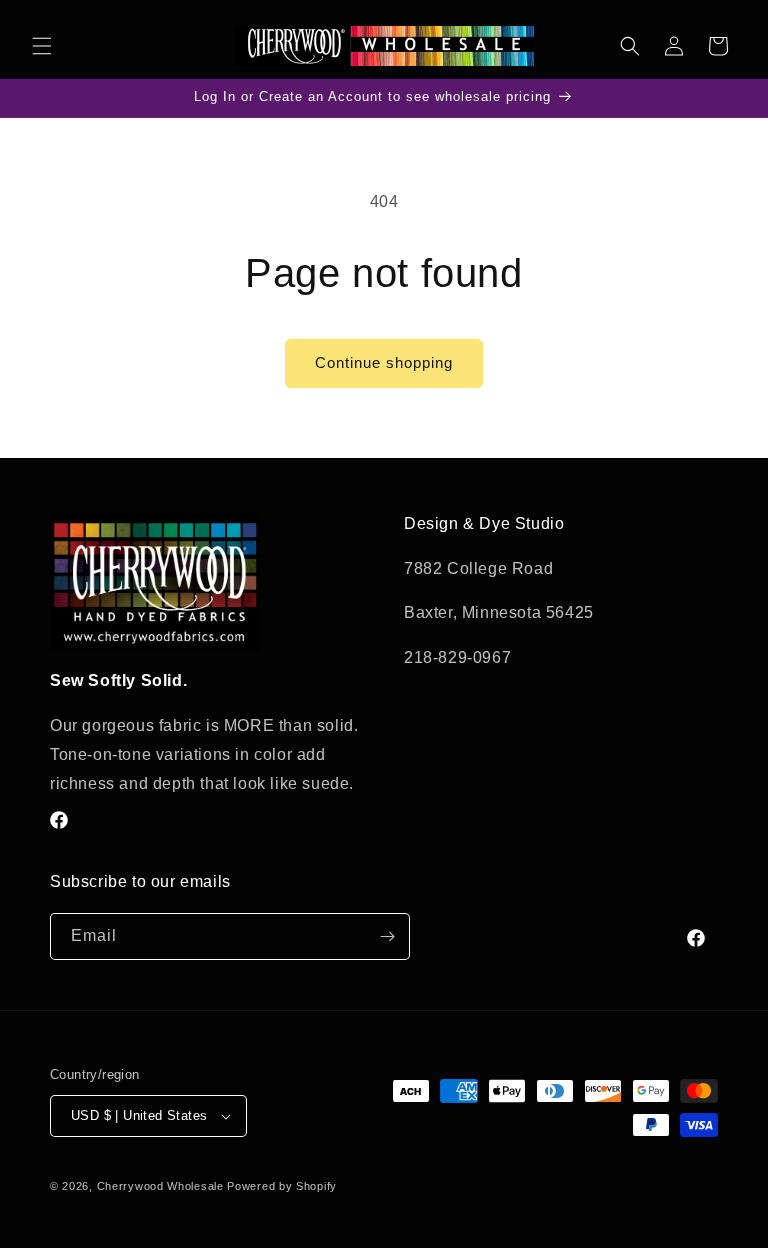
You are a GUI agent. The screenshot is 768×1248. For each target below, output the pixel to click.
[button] (42, 46)
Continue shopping (384, 362)
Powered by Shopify (282, 1186)
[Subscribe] (387, 936)
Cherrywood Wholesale (160, 1186)
